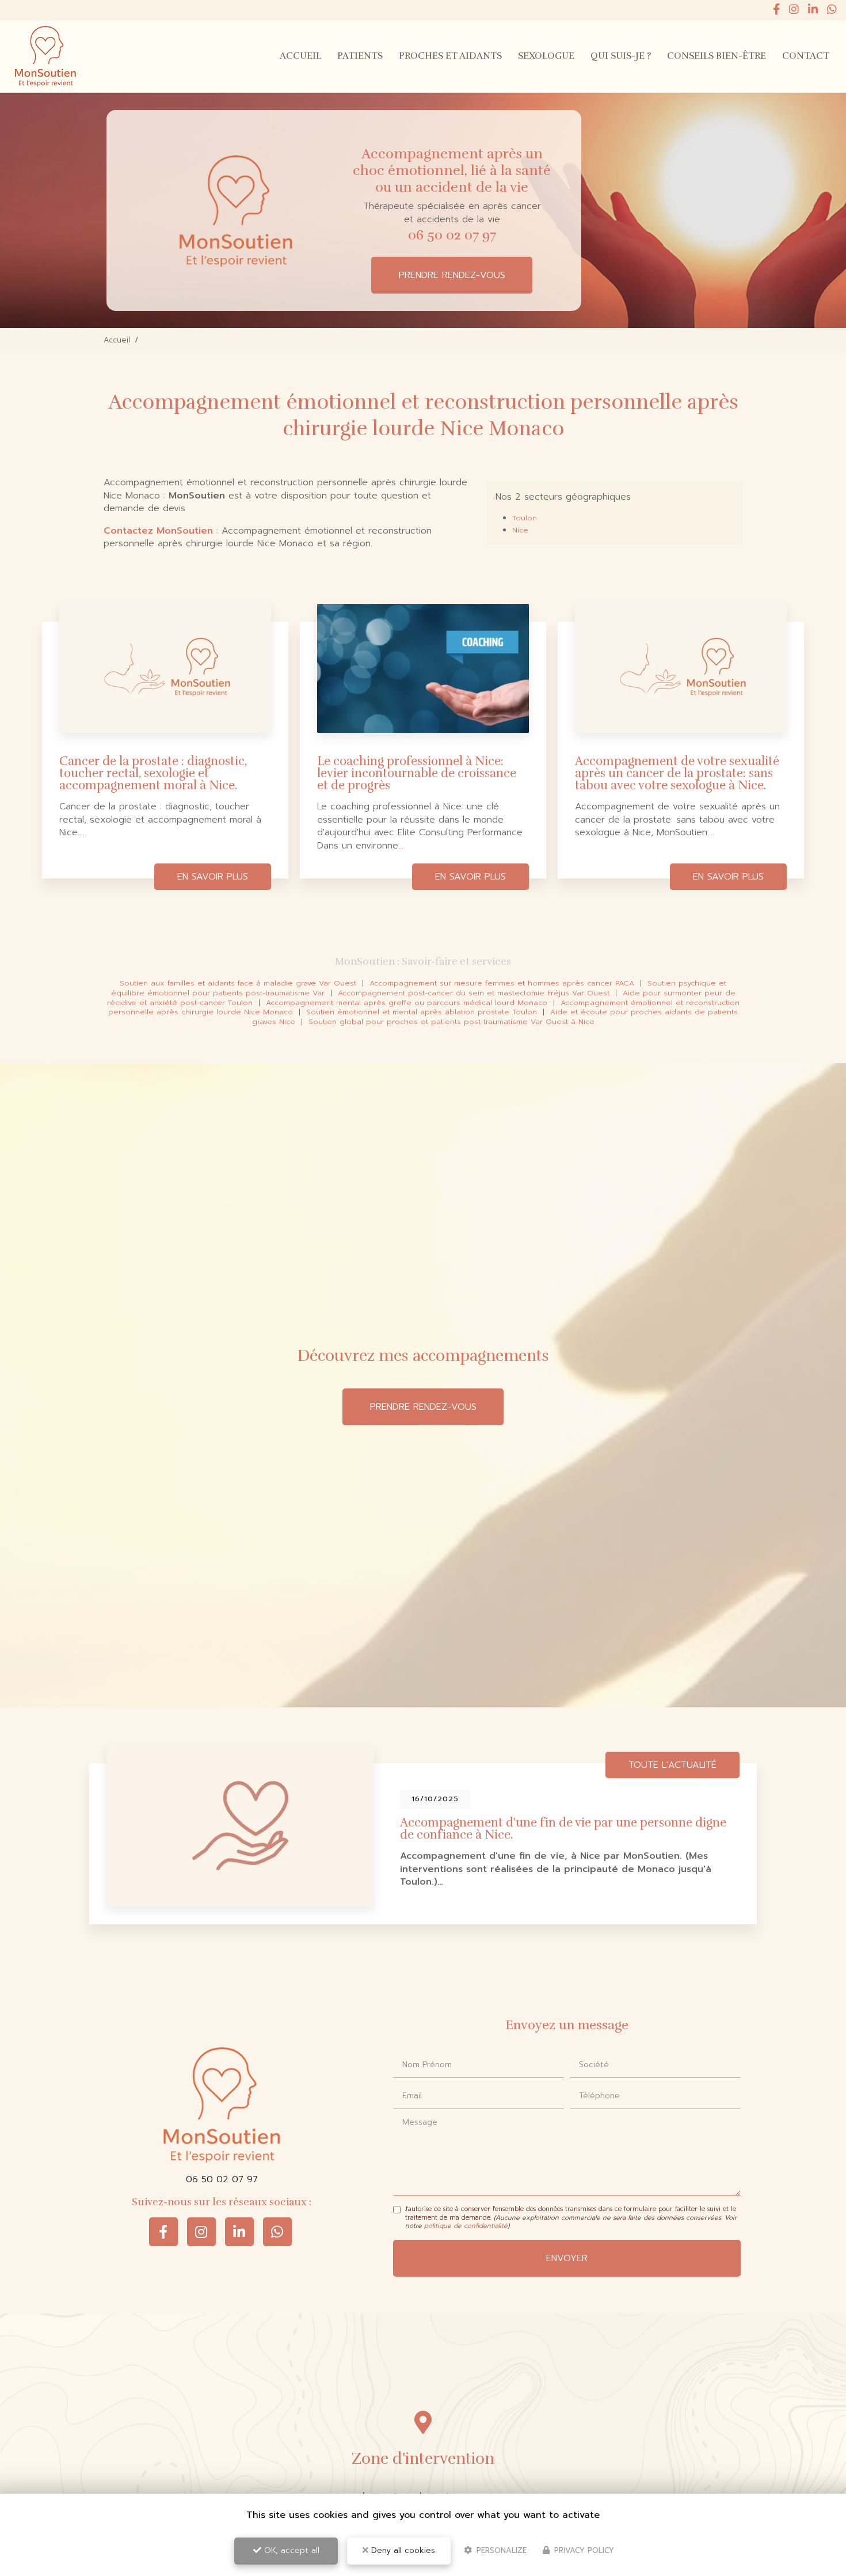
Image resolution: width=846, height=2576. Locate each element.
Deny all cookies (402, 2550)
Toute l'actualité (672, 1765)
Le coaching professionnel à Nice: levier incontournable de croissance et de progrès (417, 773)
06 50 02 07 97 (452, 235)
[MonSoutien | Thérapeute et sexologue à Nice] (45, 56)
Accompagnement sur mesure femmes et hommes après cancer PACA (502, 983)
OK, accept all (290, 2550)
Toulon (525, 518)
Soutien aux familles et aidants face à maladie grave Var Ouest (238, 983)
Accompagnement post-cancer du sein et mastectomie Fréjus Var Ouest (474, 993)
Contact (806, 56)
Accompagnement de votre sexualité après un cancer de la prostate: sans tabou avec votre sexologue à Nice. (677, 773)
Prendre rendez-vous (452, 275)
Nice (520, 530)
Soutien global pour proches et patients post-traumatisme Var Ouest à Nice (451, 1021)
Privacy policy (583, 2550)
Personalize (500, 2550)
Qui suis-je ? (621, 56)
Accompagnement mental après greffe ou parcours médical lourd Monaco (407, 1002)
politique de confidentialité (466, 2226)
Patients (360, 56)
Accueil (300, 56)
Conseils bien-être (717, 56)
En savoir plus (213, 877)
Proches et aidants (450, 56)
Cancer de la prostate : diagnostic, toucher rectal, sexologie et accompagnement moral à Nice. (153, 773)
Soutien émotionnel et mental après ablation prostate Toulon (422, 1012)
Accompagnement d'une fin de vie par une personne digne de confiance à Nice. (563, 1829)
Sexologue (546, 56)
